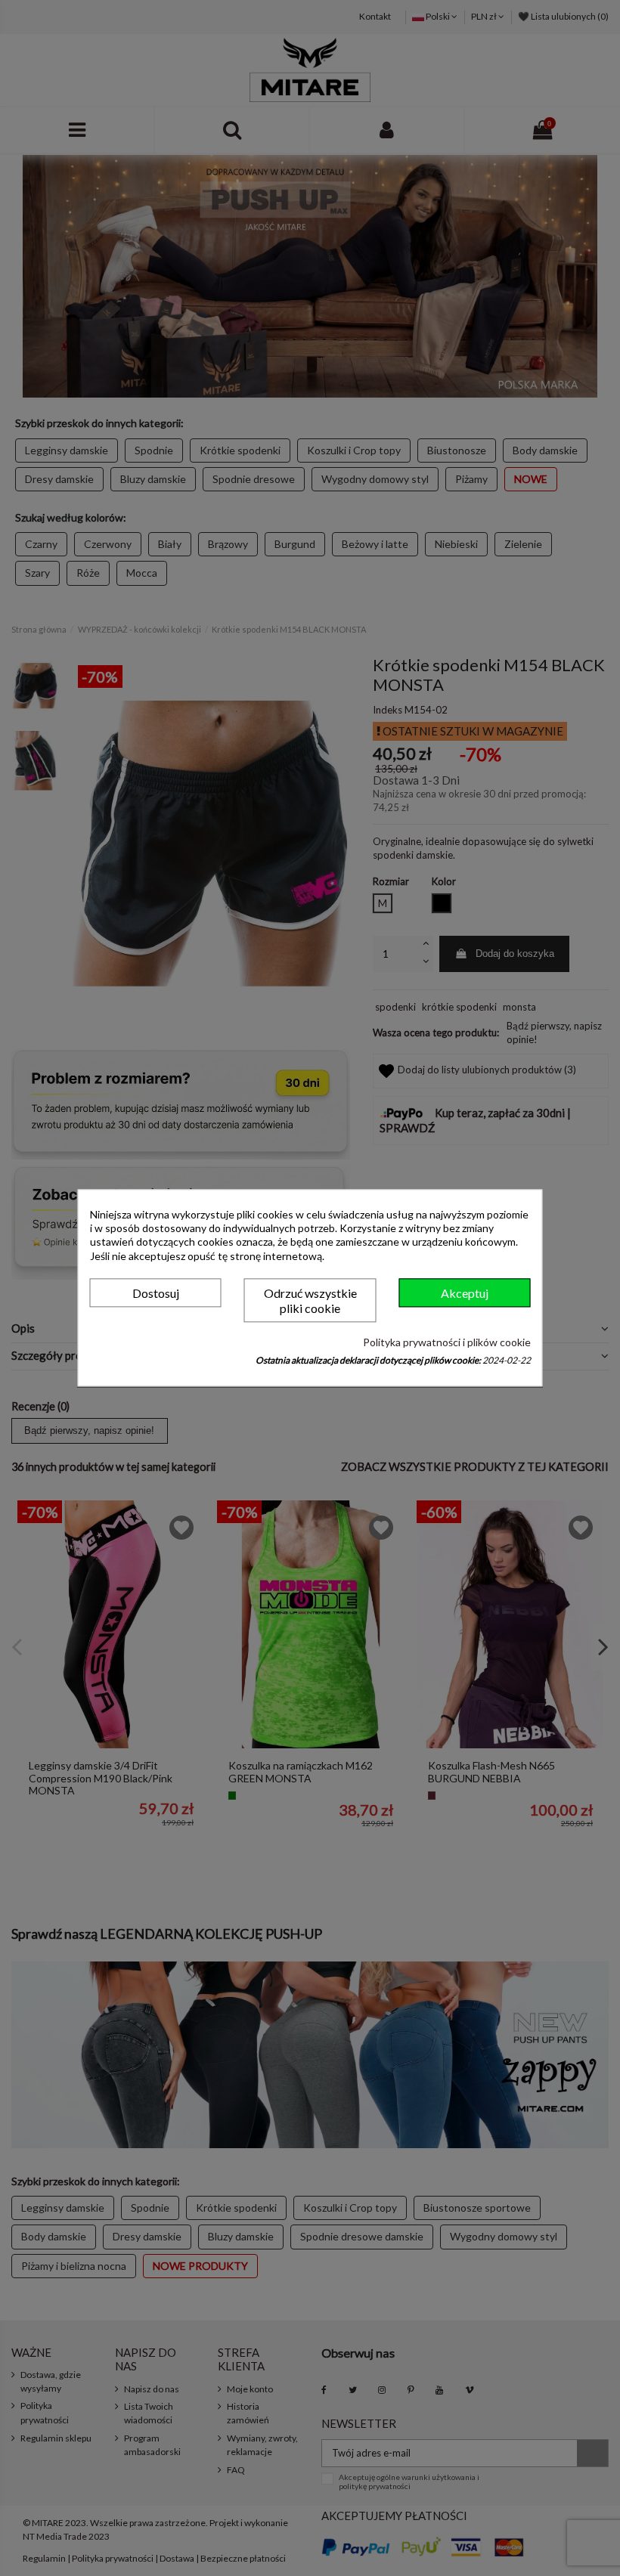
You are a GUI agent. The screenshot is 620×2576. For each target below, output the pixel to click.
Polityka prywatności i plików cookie (447, 1342)
